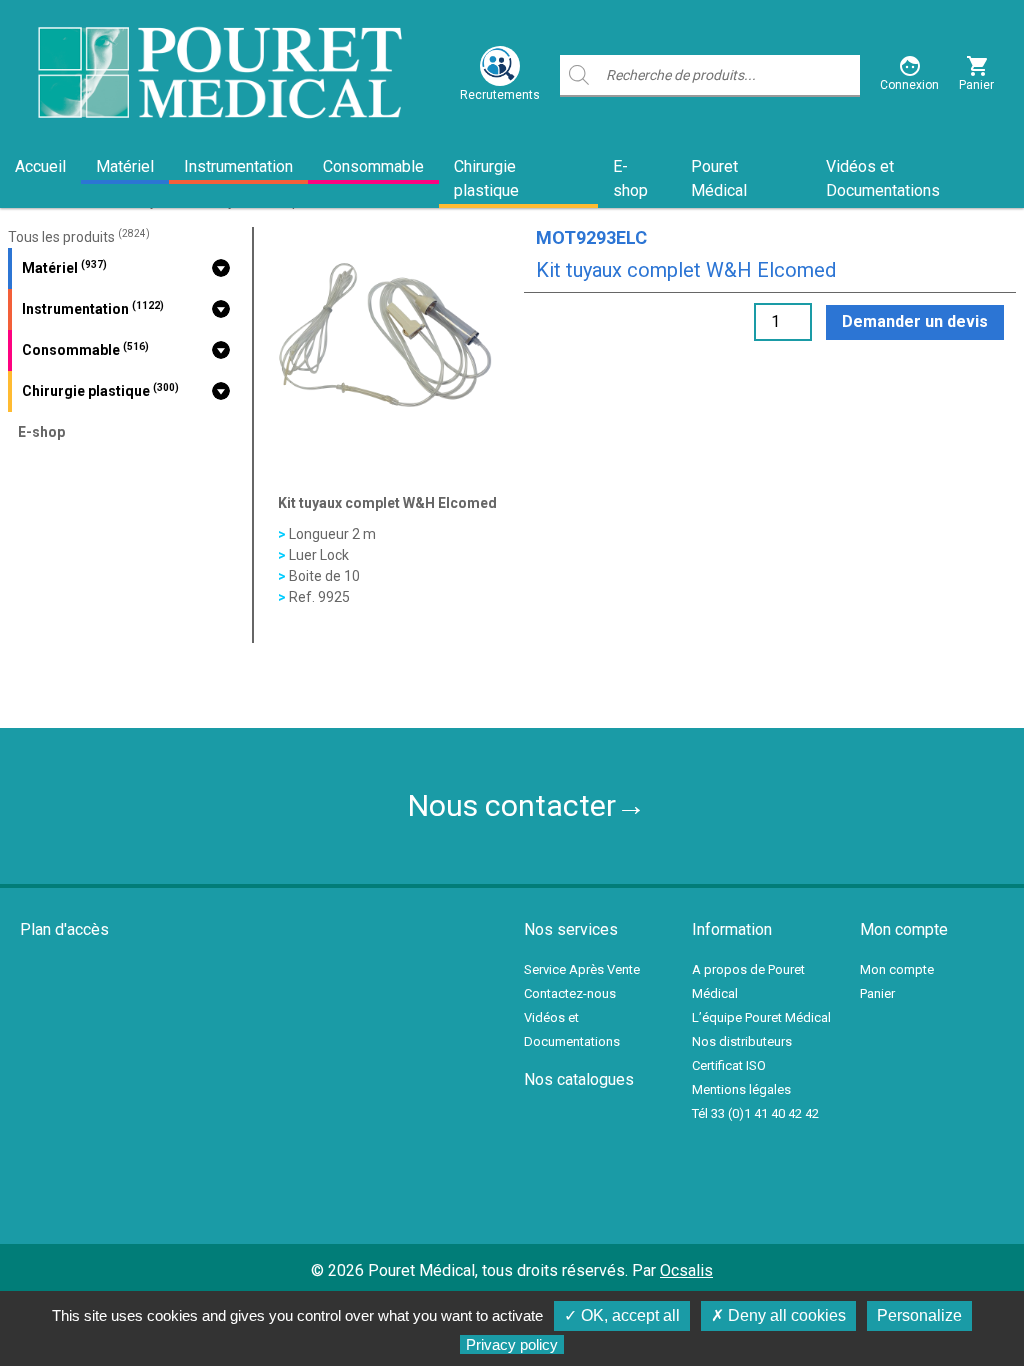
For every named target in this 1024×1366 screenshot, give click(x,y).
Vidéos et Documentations (883, 178)
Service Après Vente (582, 969)
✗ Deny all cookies (778, 1315)
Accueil (40, 166)
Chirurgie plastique (486, 178)
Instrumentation (238, 166)
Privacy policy (512, 1344)
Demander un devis (915, 321)
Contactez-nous (570, 993)
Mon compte (897, 969)
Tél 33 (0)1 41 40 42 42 (755, 1113)
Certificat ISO (729, 1065)
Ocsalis (686, 1270)
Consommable (373, 166)
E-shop (630, 178)
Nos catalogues (579, 1079)
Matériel (125, 166)
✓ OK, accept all (622, 1315)
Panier (877, 993)
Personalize (919, 1315)
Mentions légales (741, 1089)
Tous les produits (79, 237)
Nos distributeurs (742, 1041)
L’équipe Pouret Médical (761, 1017)
